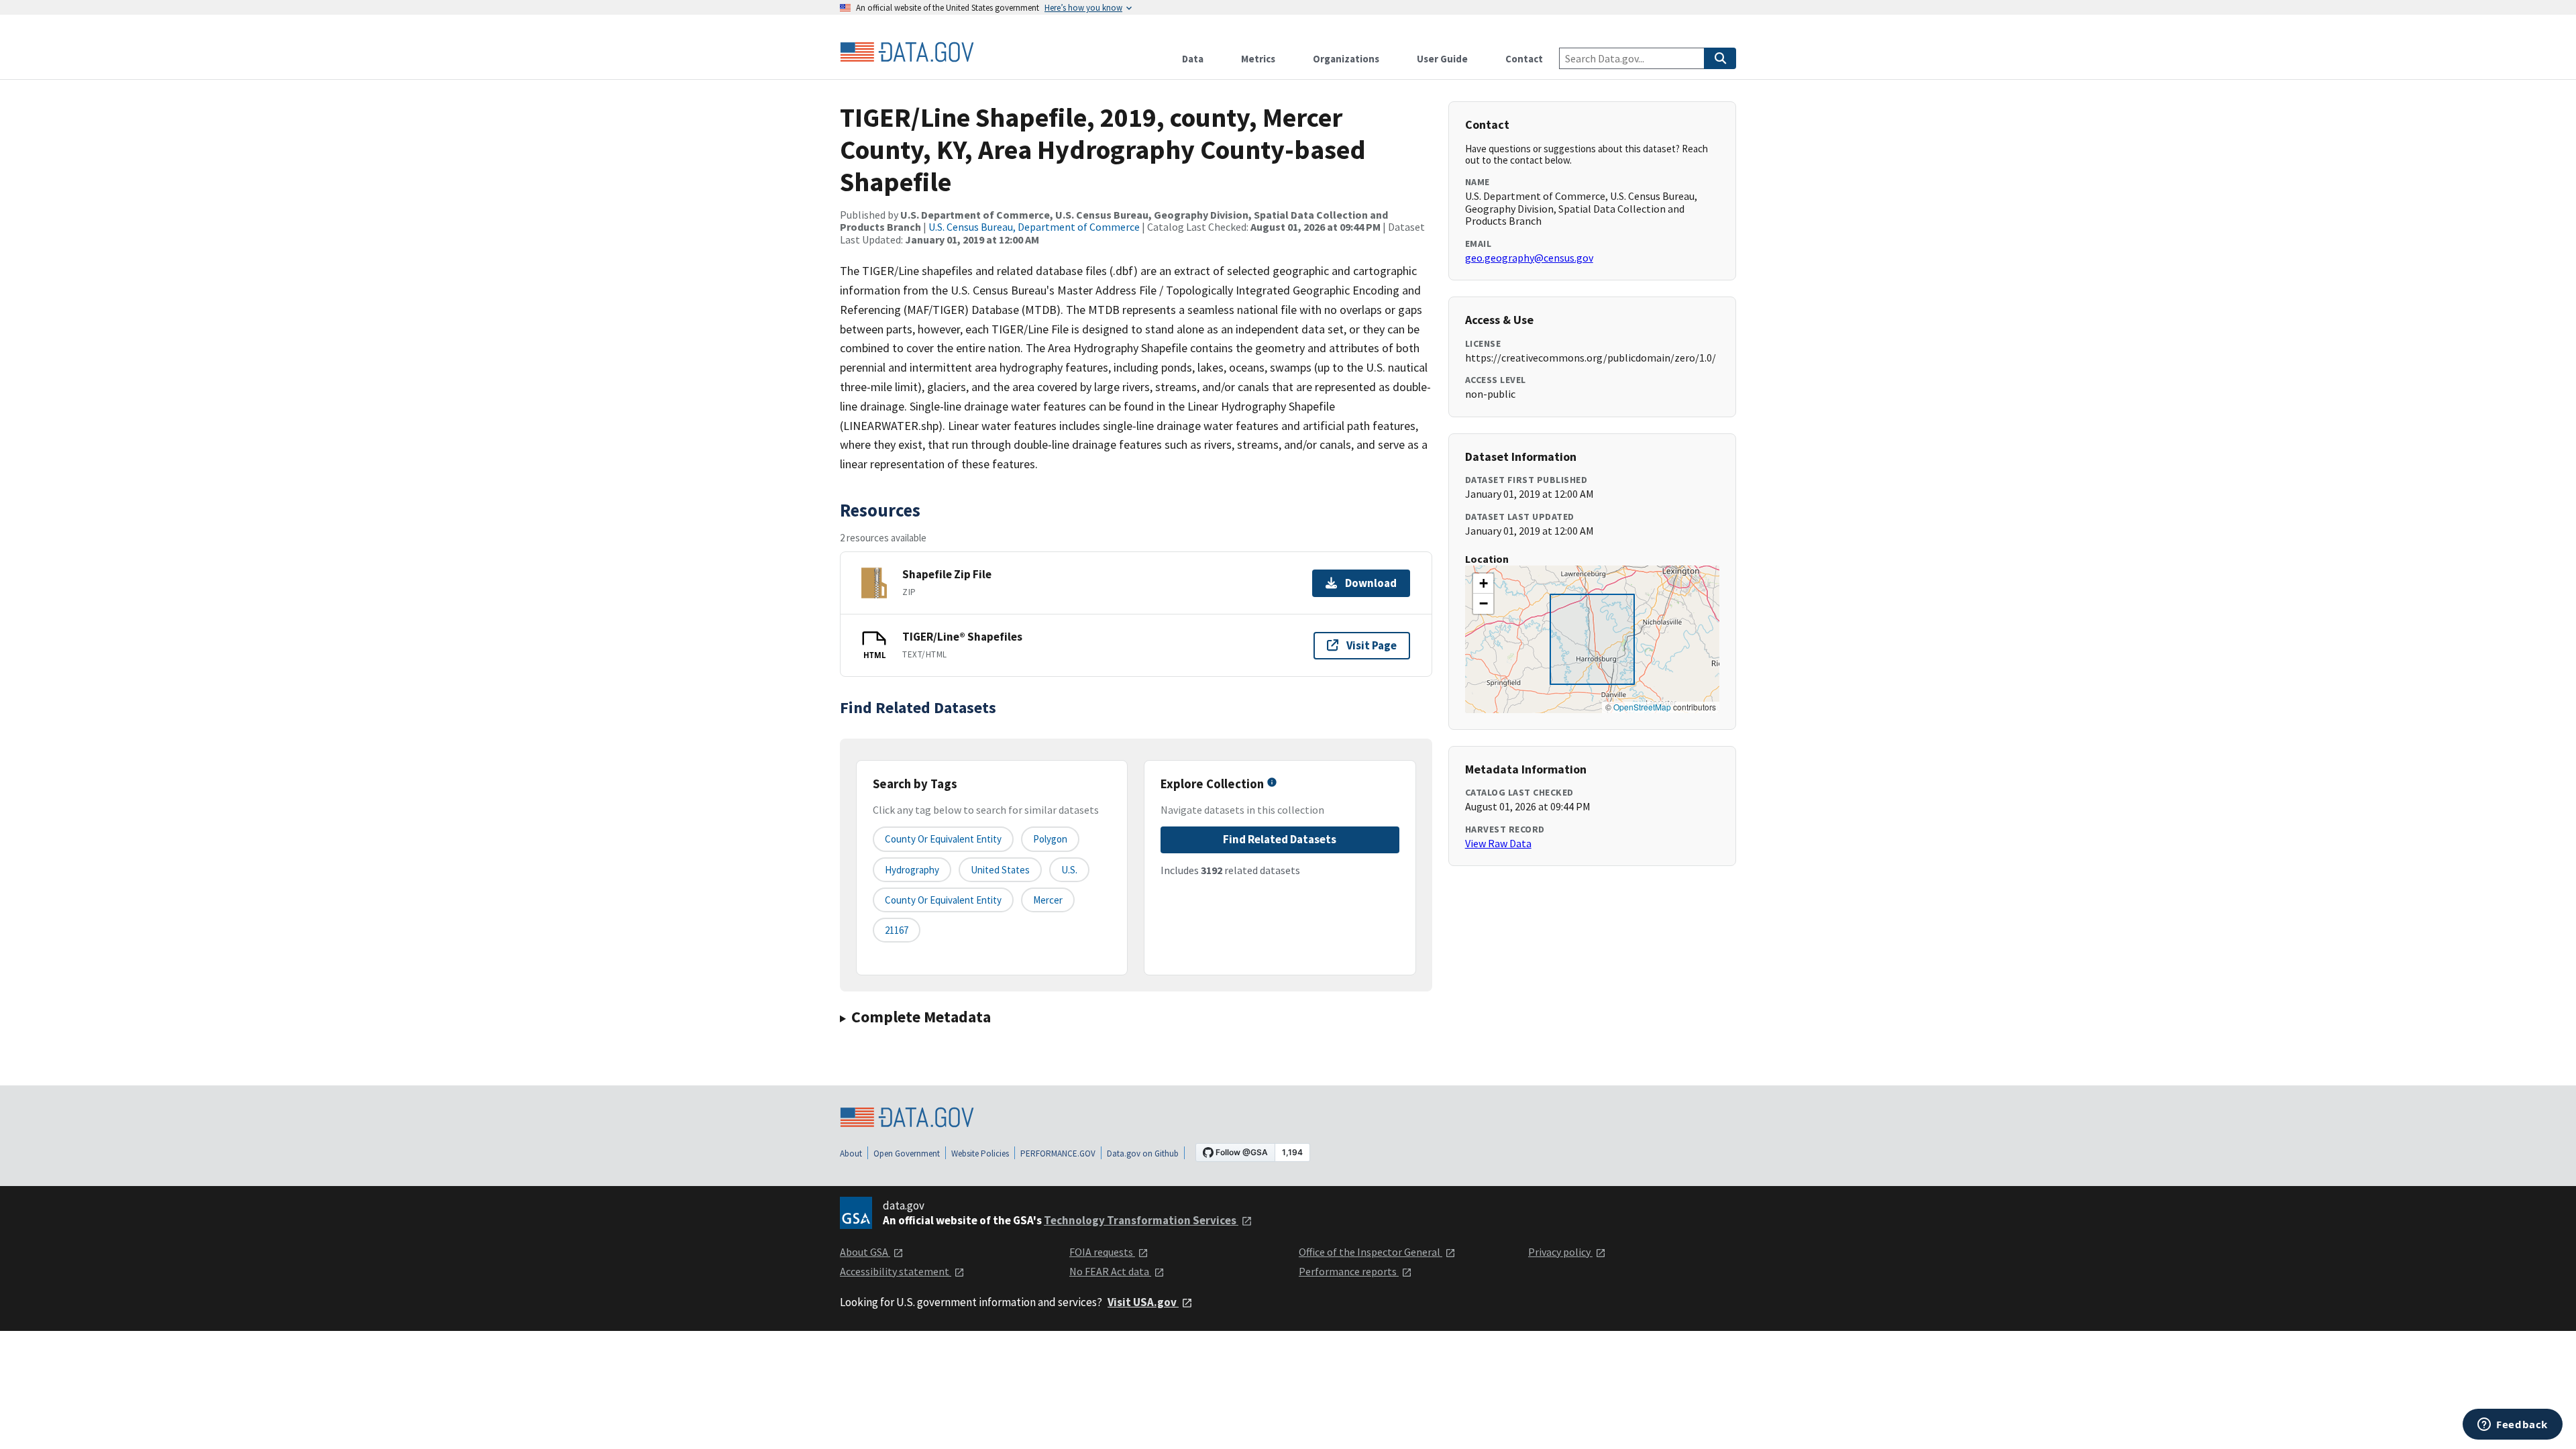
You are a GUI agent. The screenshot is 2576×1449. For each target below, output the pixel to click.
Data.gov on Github (1143, 1153)
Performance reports (1349, 1271)
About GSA (865, 1252)
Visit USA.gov (1143, 1302)
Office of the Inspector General (1371, 1252)
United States (1000, 870)
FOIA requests (1102, 1252)
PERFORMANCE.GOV (1058, 1153)
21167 (897, 930)
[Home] (907, 52)
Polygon (1050, 839)
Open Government (907, 1153)
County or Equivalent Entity (943, 900)
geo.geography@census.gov (1529, 258)
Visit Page (1372, 645)
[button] (1483, 584)
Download (1371, 583)
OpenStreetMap (1642, 707)
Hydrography (912, 870)
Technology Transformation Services (1141, 1220)
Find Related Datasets (1280, 839)
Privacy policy (1560, 1252)
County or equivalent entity (943, 839)
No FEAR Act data (1110, 1271)
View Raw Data (1498, 843)
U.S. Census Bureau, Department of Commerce (1034, 227)
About (851, 1153)
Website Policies (980, 1153)
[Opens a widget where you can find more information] (2513, 1426)
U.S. (1069, 870)
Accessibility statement (896, 1271)
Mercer (1048, 900)
